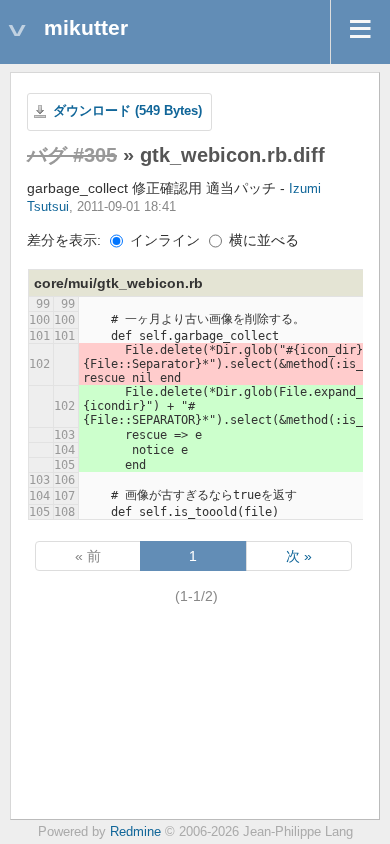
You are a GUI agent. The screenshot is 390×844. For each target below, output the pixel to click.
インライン (163, 240)
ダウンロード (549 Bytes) (127, 111)
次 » (299, 556)
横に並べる (262, 240)
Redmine (135, 832)
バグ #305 (72, 155)
